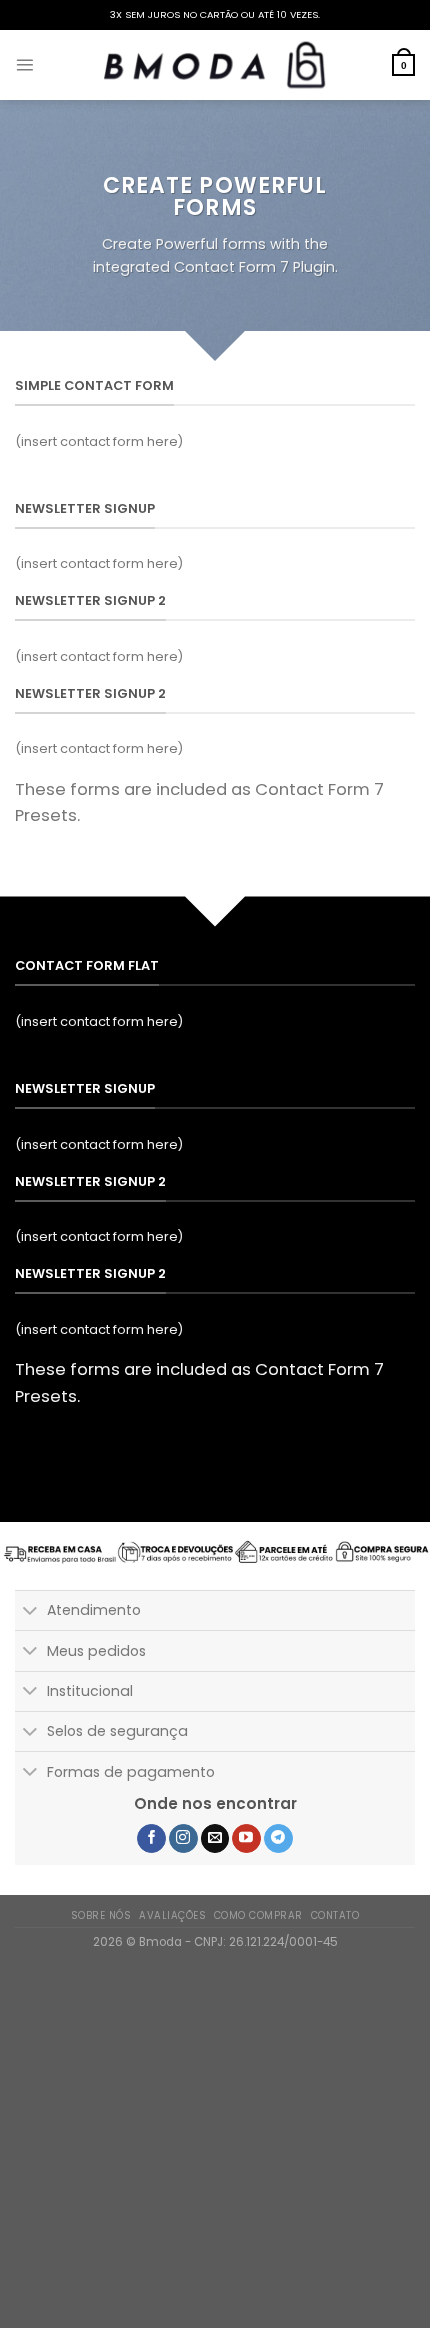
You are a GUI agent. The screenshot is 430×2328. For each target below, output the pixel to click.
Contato (335, 1915)
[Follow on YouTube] (246, 1839)
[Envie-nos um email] (215, 1839)
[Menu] (24, 64)
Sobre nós (101, 1915)
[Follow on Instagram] (183, 1839)
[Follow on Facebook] (151, 1839)
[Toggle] (30, 1612)
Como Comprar (258, 1915)
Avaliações (172, 1915)
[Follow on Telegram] (278, 1839)
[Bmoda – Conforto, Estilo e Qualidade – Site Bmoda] (215, 65)
